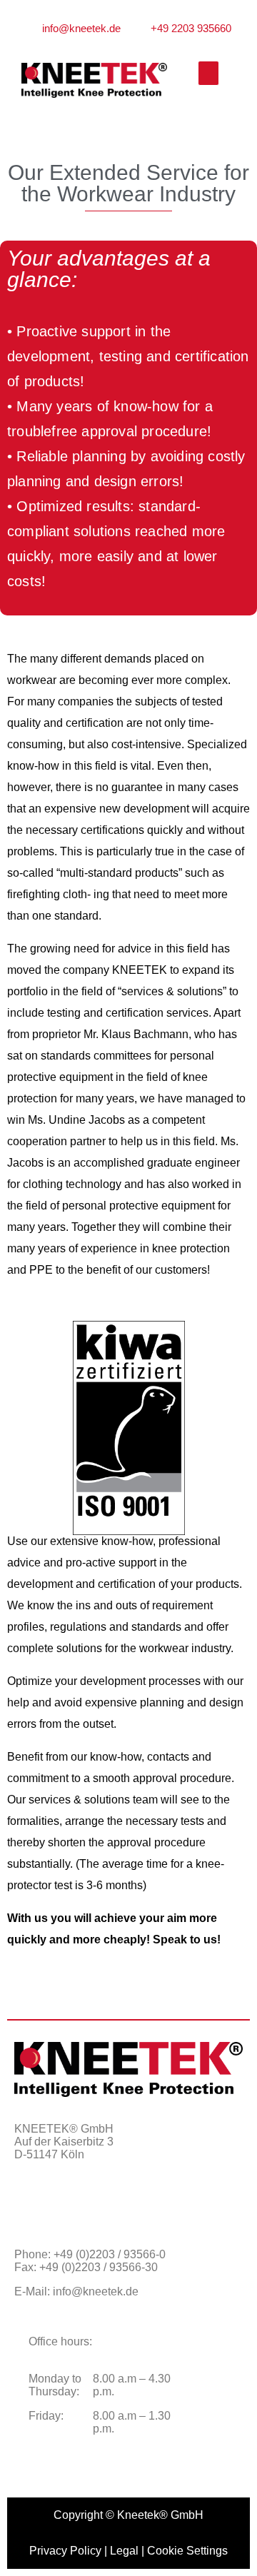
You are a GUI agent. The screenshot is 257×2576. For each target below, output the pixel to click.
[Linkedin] (104, 2205)
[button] (208, 73)
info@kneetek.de (96, 2291)
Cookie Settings (187, 2551)
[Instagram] (68, 2205)
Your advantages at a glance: (109, 269)
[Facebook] (32, 2205)
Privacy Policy (65, 2551)
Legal (124, 2551)
